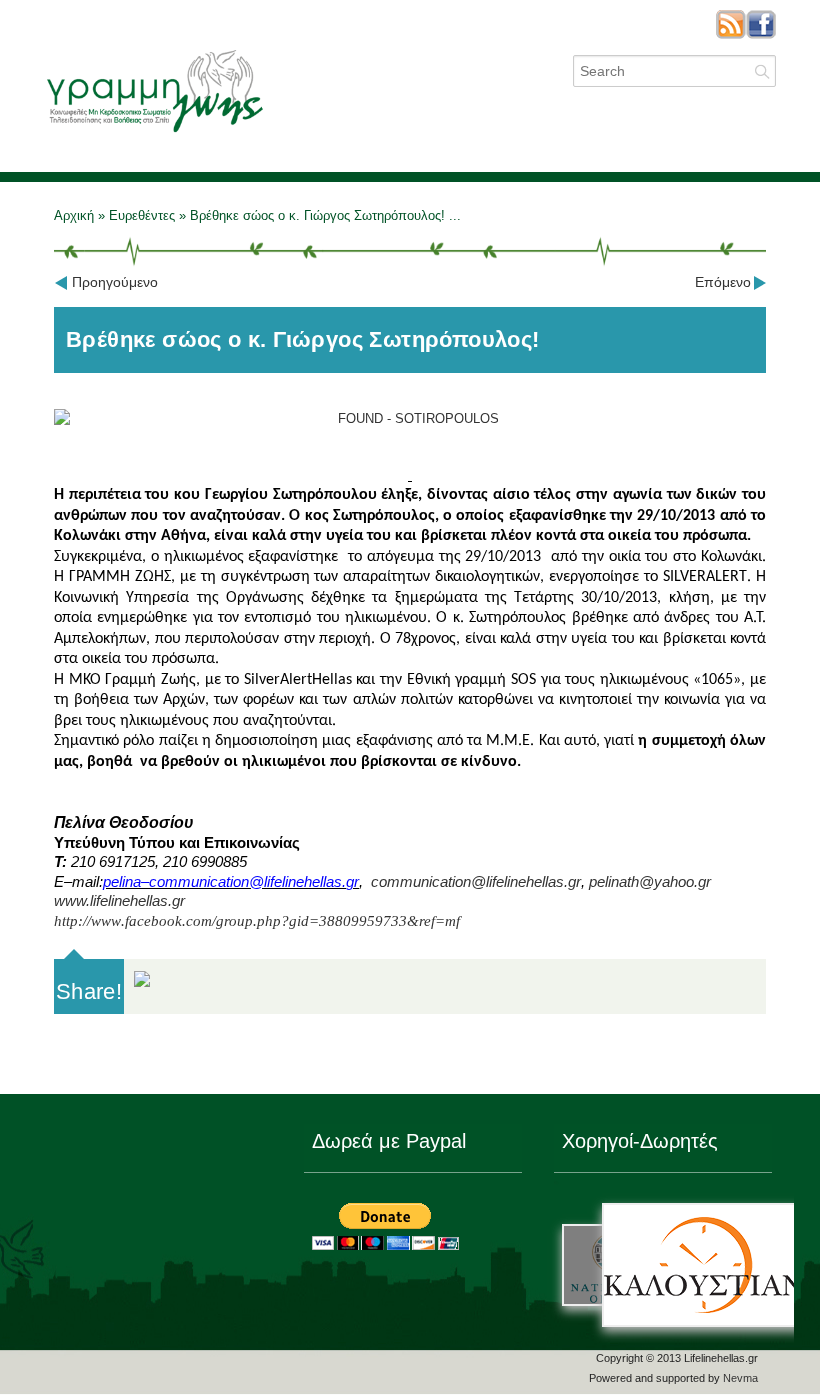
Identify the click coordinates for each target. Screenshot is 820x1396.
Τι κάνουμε (472, 132)
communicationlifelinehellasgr (476, 882)
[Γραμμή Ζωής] (154, 132)
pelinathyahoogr (650, 882)
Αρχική (76, 215)
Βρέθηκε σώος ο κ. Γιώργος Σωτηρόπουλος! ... (325, 215)
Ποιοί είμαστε (362, 132)
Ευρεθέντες (142, 215)
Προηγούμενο (115, 282)
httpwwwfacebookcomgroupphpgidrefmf (257, 921)
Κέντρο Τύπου (703, 132)
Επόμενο (723, 282)
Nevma (740, 1378)
